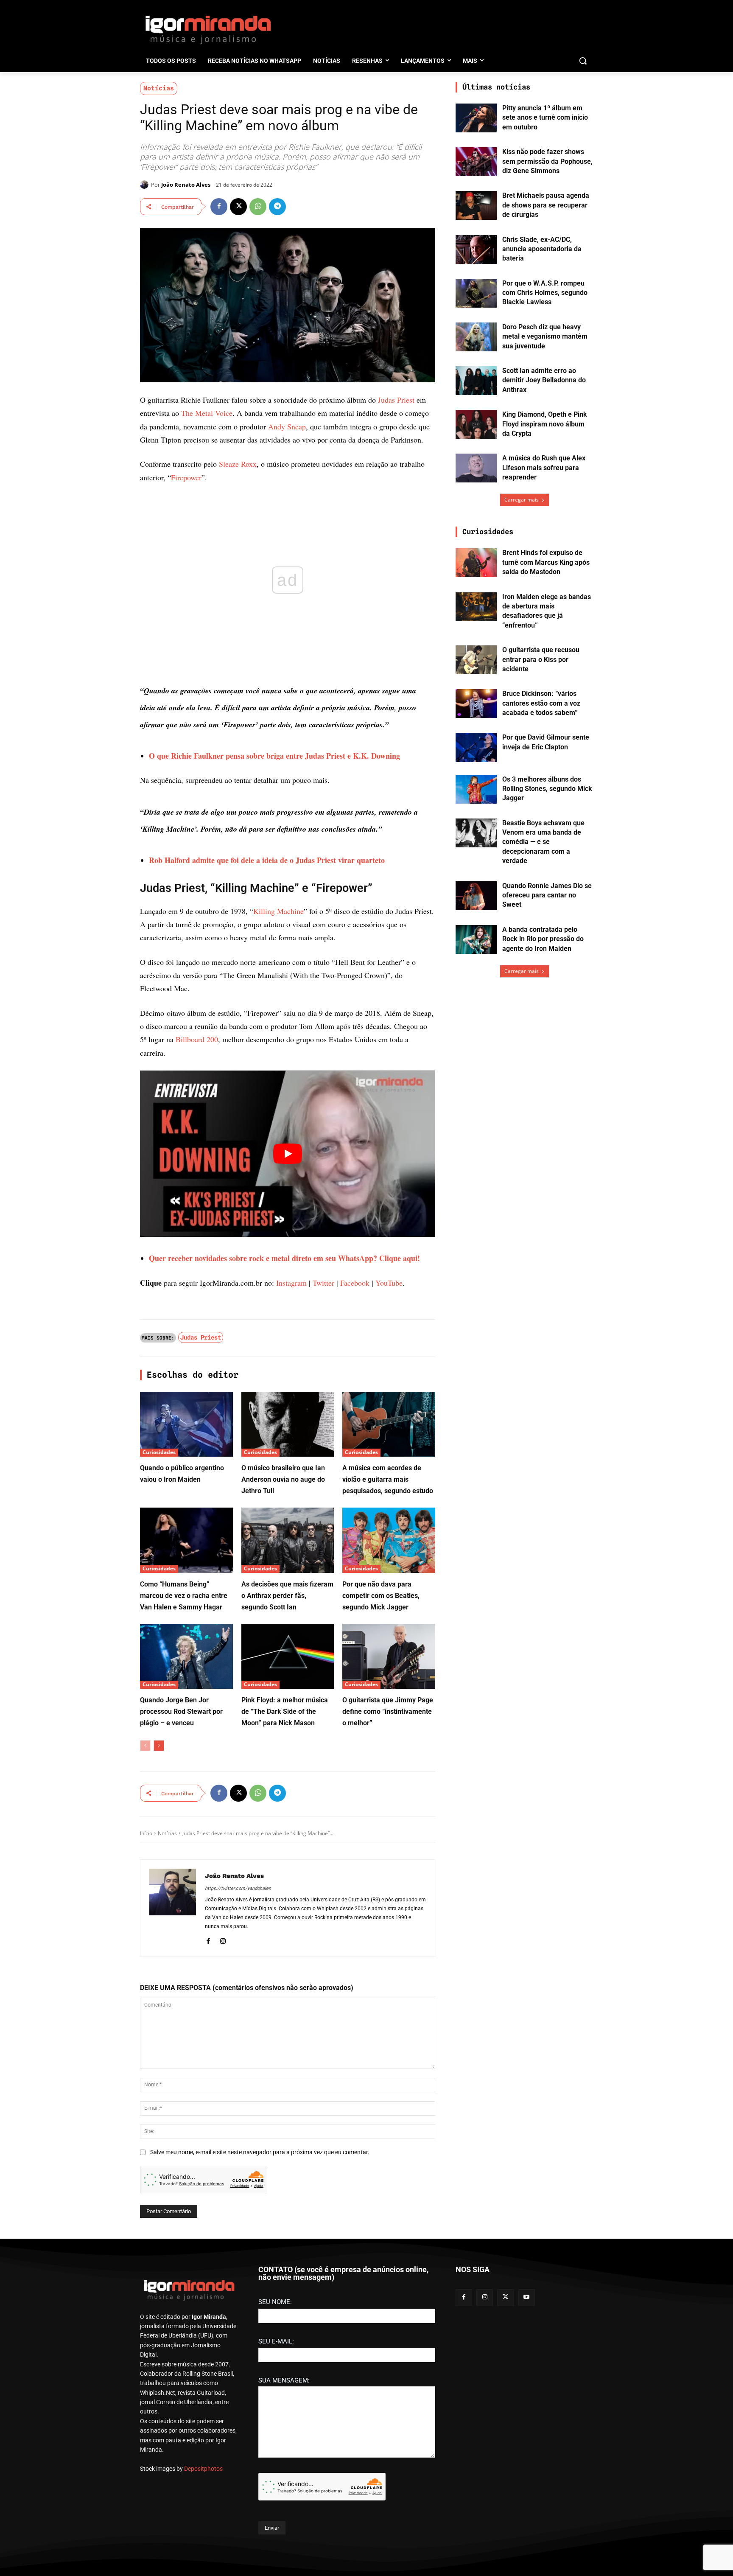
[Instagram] (223, 1940)
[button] (583, 61)
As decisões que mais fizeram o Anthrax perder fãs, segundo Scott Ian (287, 1596)
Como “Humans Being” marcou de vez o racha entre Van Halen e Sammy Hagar (184, 1596)
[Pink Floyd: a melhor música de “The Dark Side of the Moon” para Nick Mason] (288, 1656)
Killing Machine (278, 911)
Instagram (291, 1283)
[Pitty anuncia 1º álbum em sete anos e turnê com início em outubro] (476, 118)
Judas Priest (396, 400)
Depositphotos (203, 2469)
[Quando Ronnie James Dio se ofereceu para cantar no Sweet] (476, 896)
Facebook (355, 1283)
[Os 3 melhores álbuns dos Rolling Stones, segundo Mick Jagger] (476, 789)
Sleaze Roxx (238, 464)
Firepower (186, 477)
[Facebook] (219, 207)
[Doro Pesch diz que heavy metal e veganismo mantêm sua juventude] (476, 337)
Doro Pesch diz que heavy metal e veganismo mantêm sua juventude (545, 336)
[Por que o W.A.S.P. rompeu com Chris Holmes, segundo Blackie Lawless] (476, 293)
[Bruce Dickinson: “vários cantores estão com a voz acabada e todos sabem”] (476, 704)
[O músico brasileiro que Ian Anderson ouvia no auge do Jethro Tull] (288, 1424)
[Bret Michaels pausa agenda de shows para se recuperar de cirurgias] (476, 205)
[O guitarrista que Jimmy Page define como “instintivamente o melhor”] (389, 1656)
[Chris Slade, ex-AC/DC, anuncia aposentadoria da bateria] (476, 249)
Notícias (159, 88)
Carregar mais (522, 500)
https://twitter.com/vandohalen (238, 1888)
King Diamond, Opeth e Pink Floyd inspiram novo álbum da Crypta (545, 424)
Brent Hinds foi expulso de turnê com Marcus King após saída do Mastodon (546, 562)
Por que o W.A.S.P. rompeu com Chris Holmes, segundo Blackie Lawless (545, 293)
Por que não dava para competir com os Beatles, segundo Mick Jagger (381, 1596)
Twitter (323, 1283)
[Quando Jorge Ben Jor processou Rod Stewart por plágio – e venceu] (186, 1656)
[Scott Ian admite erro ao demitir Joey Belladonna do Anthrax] (476, 381)
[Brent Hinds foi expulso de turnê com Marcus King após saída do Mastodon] (476, 563)
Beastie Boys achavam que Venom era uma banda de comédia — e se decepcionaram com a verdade (543, 842)
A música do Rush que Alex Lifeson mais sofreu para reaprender (544, 468)
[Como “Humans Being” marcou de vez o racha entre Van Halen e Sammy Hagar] (186, 1540)
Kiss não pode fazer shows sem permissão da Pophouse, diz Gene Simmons (547, 161)
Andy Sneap (287, 426)
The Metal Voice (207, 413)
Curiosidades (159, 1452)
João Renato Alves (186, 185)
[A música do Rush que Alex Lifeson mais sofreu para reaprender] (476, 468)
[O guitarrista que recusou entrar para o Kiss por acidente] (476, 660)
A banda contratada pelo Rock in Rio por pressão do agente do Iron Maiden (543, 939)
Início (146, 1833)
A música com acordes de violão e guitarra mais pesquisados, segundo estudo (388, 1479)
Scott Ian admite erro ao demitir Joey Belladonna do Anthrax (544, 380)
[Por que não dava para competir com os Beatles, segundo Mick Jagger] (389, 1540)
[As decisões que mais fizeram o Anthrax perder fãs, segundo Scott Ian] (288, 1540)
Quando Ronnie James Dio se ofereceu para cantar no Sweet (547, 895)
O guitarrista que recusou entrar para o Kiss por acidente (541, 659)
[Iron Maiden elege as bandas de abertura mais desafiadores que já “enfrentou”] (476, 607)
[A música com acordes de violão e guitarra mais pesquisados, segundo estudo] (389, 1424)
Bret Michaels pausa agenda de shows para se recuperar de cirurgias (546, 205)
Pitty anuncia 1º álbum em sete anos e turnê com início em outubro (545, 118)
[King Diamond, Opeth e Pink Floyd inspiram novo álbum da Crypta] (476, 424)
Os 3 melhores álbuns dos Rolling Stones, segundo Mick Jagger (547, 789)
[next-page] (159, 1746)
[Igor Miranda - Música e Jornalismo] (208, 29)
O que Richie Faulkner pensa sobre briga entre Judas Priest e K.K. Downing (274, 756)
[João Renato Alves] (145, 185)
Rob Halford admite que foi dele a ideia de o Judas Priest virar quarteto (267, 860)
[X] (238, 207)
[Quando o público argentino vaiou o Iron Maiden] (186, 1424)
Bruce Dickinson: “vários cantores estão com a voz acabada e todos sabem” (541, 703)
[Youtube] (527, 2297)
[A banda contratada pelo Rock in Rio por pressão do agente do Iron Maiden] (476, 939)
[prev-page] (145, 1746)
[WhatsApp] (258, 207)
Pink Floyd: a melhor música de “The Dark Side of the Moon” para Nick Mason (285, 1711)
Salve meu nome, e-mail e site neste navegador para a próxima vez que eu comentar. (260, 2152)
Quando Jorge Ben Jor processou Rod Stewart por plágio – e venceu (181, 1711)
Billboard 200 (197, 1039)
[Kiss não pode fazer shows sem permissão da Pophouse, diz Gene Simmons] (476, 162)
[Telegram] (277, 207)
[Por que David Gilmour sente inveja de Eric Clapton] (476, 747)
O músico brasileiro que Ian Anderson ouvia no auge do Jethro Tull (283, 1479)
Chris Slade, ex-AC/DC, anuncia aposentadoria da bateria (542, 249)
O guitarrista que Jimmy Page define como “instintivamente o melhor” (388, 1711)
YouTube (389, 1283)
